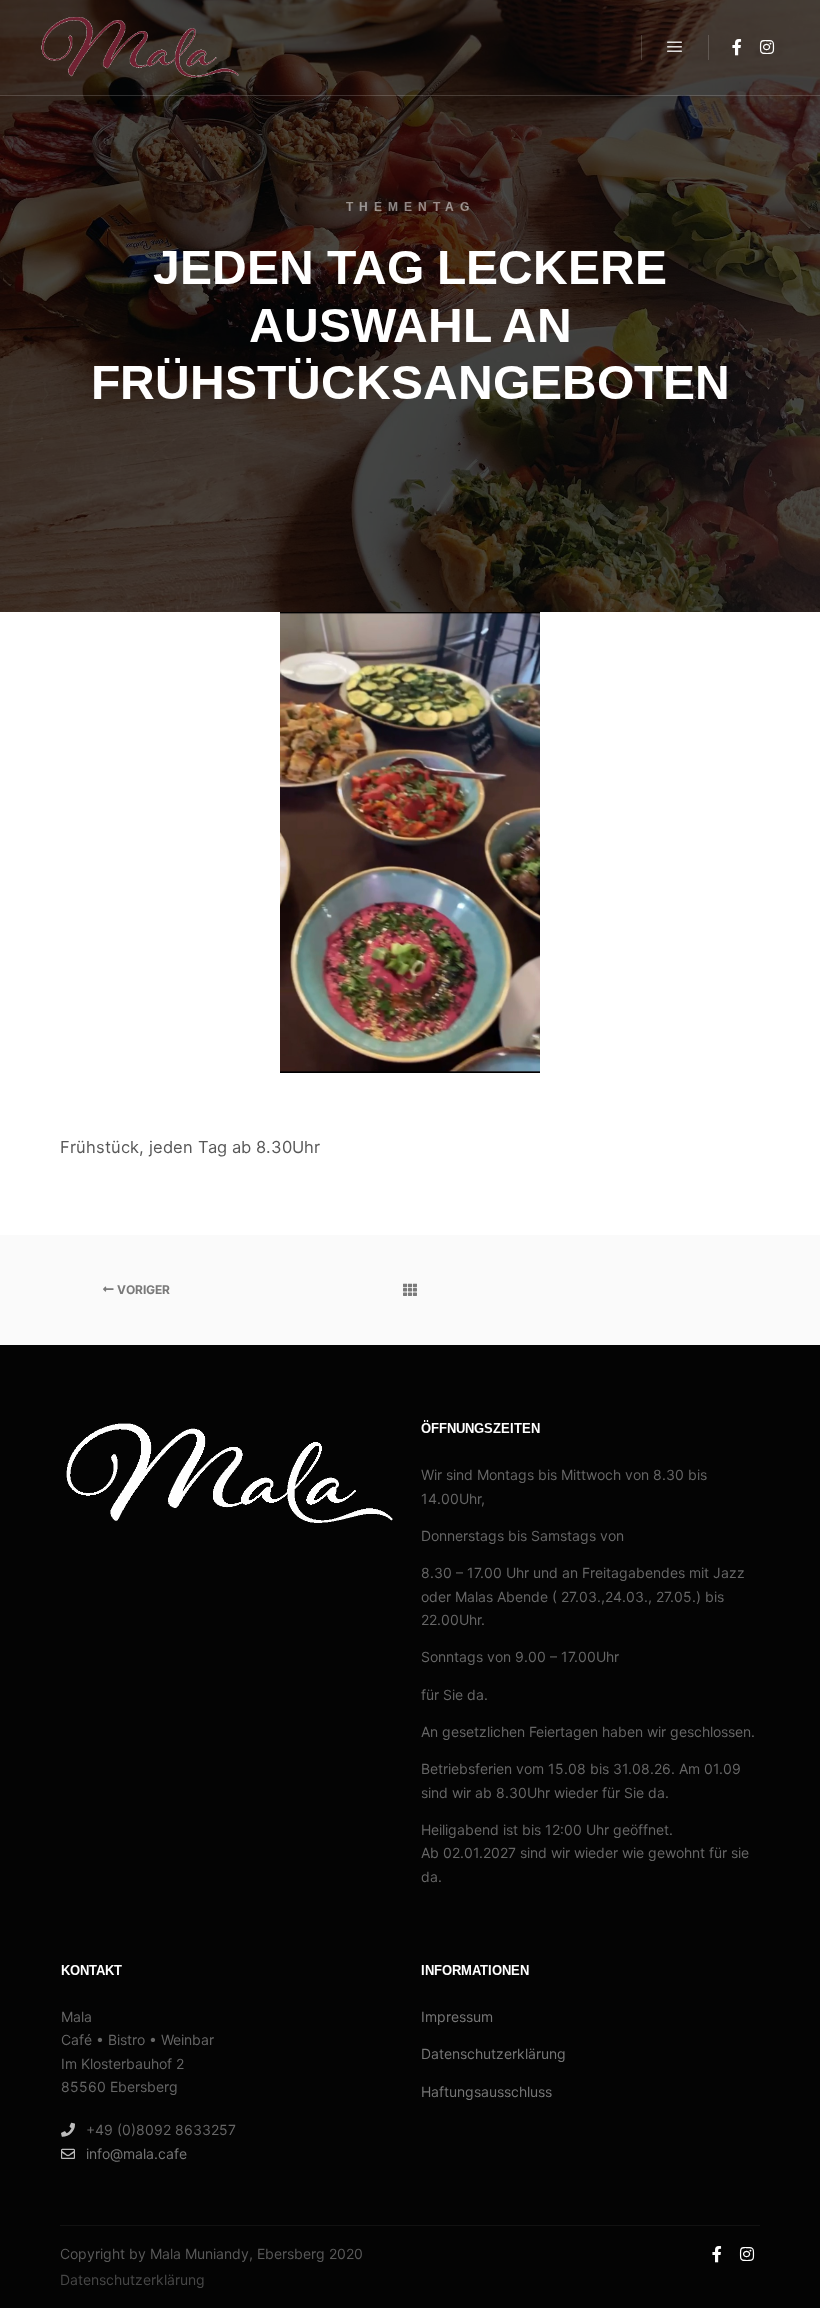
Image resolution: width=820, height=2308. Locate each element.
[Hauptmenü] (675, 47)
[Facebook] (737, 47)
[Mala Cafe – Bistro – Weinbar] (140, 47)
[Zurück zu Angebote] (409, 1290)
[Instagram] (767, 47)
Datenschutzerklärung (493, 2053)
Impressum (457, 2016)
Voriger (142, 1289)
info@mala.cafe (136, 2153)
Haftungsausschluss (486, 2091)
